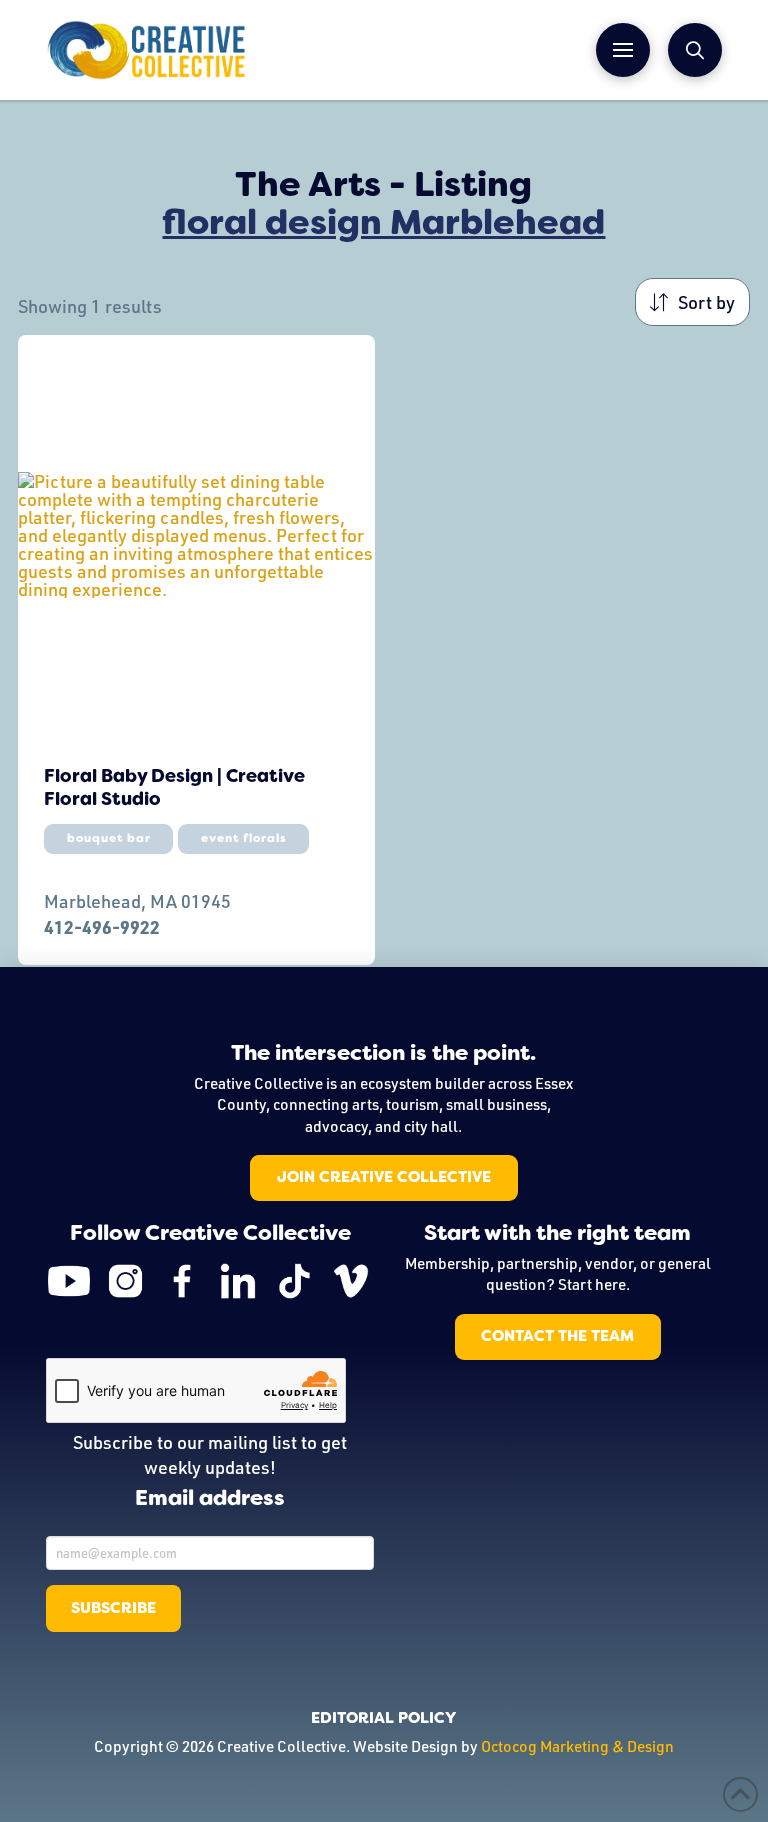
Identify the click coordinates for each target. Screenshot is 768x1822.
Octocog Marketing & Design (577, 1746)
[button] (623, 50)
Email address (210, 1499)
